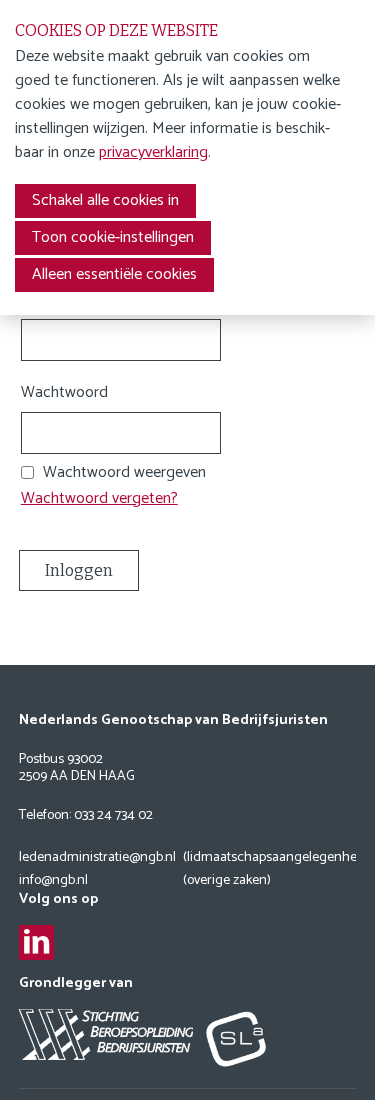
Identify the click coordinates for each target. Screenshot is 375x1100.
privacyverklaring (153, 152)
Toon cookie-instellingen (113, 237)
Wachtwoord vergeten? (99, 499)
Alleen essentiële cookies (114, 274)
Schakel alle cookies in (105, 200)
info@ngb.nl (53, 881)
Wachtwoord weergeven (124, 473)
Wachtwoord (64, 392)
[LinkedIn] (36, 942)
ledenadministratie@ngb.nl (97, 858)
